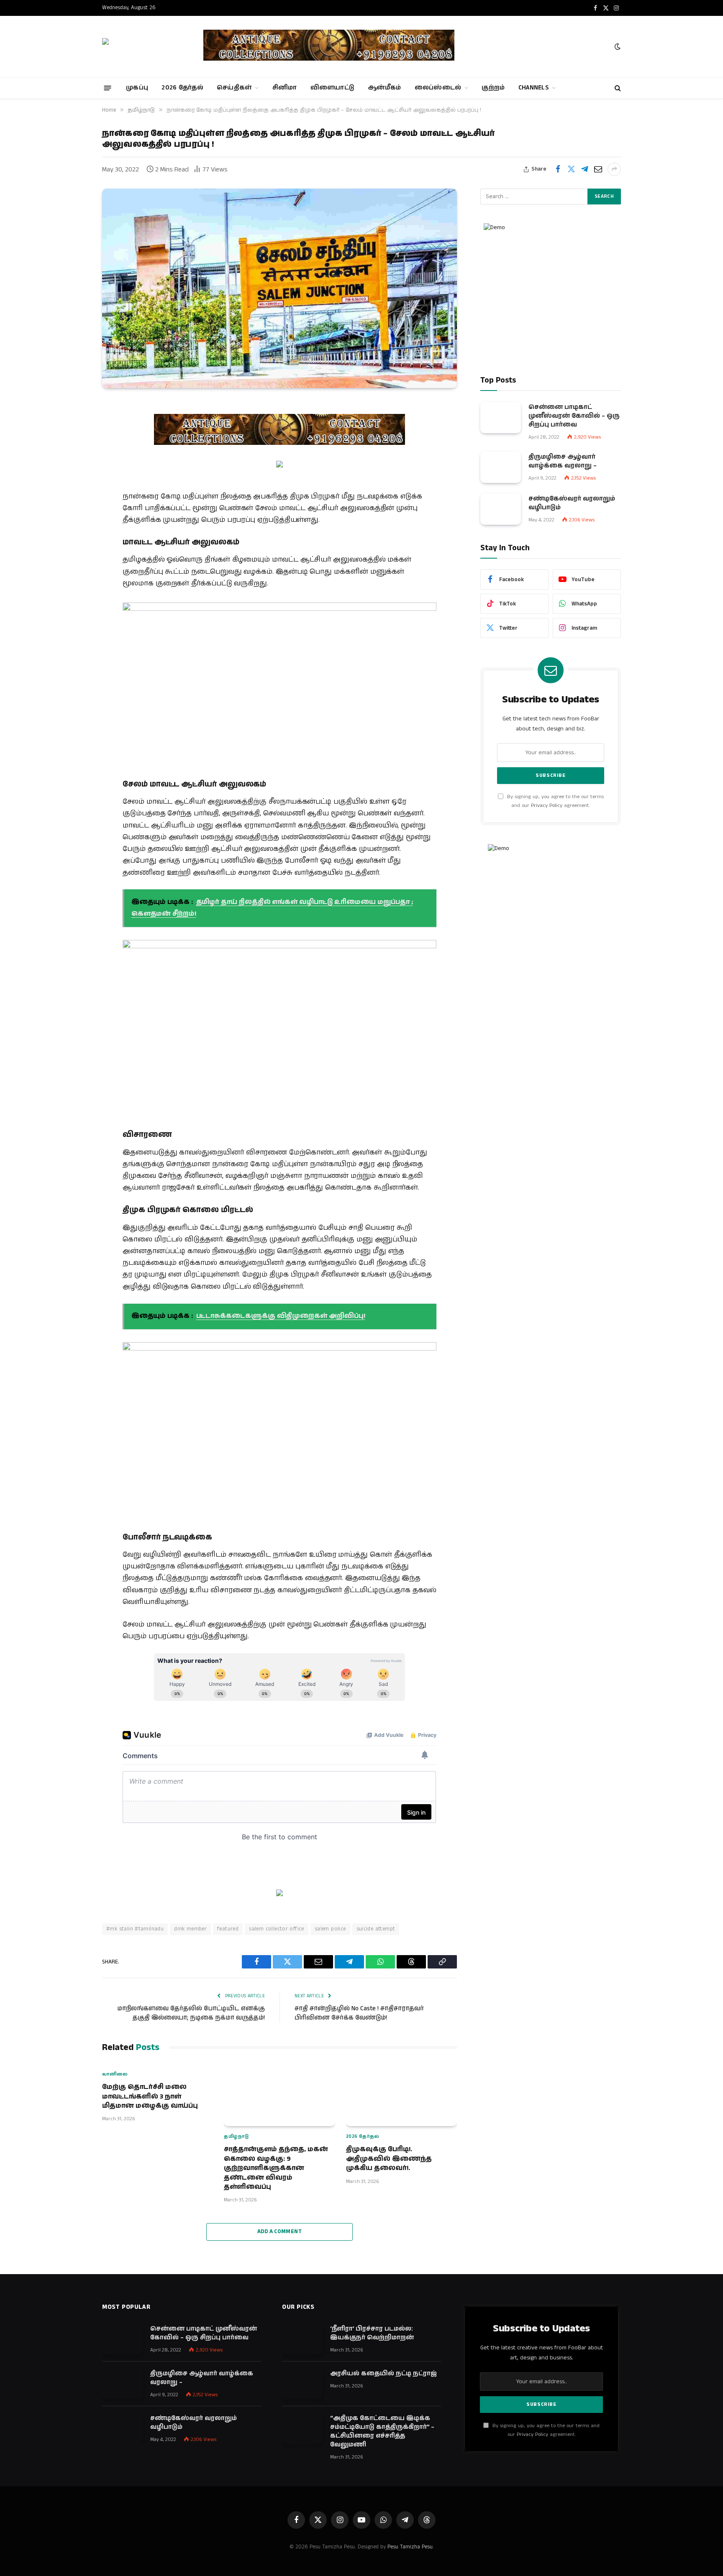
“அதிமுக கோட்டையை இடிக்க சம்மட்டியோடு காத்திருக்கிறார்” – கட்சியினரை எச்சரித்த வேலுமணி (382, 2431)
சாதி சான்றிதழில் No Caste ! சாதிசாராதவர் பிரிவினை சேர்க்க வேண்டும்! (359, 2013)
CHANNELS (533, 88)
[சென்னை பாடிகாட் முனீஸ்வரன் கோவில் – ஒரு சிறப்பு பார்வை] (501, 417)
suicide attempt (376, 1929)
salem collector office (277, 1929)
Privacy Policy (547, 805)
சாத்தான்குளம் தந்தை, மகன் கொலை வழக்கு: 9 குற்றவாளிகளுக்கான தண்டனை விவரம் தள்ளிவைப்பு (276, 2168)
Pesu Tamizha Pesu (410, 2547)
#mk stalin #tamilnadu (135, 1929)
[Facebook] (73, 429)
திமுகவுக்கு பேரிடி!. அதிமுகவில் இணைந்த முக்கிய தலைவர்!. (389, 2159)
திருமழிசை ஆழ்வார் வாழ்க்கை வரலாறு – (563, 461)
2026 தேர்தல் (182, 88)
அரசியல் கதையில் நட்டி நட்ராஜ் (383, 2373)
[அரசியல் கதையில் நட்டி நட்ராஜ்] (302, 2384)
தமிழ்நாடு (236, 2137)
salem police (330, 1929)
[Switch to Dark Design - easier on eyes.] (617, 47)
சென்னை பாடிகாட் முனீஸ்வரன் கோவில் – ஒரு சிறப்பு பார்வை (574, 416)
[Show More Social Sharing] (614, 169)
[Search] (617, 88)
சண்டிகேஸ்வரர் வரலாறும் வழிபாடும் (572, 503)
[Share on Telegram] (585, 169)
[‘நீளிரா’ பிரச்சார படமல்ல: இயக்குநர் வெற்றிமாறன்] (302, 2339)
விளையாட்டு (333, 88)
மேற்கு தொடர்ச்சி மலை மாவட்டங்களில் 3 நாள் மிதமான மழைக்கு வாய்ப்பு (150, 2097)
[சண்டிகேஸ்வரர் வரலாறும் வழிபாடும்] (501, 509)
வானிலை (115, 2074)
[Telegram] (73, 493)
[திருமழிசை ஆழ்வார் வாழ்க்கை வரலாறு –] (501, 467)
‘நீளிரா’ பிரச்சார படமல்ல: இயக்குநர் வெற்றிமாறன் (372, 2333)
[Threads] (73, 536)
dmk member (190, 1929)
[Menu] (108, 88)
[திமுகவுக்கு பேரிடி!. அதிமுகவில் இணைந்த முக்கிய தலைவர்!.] (401, 2095)
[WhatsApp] (73, 514)
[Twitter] (73, 450)
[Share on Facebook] (558, 169)
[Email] (73, 472)
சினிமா (285, 88)
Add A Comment (279, 2232)
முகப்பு (137, 88)
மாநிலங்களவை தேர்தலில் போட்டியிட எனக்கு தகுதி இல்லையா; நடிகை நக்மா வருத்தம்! (191, 2013)
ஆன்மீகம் (385, 88)
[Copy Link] (73, 557)
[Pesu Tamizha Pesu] (145, 46)
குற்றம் (493, 88)
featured (228, 1929)
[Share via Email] (598, 169)
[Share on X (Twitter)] (571, 169)
